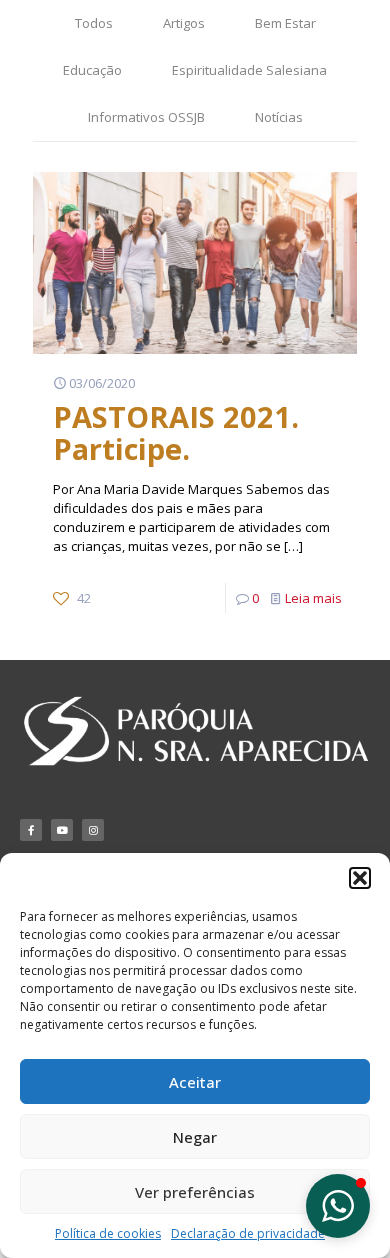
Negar (195, 1137)
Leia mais (313, 598)
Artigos (184, 23)
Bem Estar (285, 23)
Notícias (279, 117)
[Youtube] (62, 830)
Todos (94, 23)
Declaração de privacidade (248, 1233)
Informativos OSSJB (146, 117)
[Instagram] (93, 830)
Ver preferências (195, 1192)
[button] (360, 878)
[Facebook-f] (31, 830)
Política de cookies (108, 1233)
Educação (92, 70)
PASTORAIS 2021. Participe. (176, 432)
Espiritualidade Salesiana (249, 70)
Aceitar (195, 1082)
